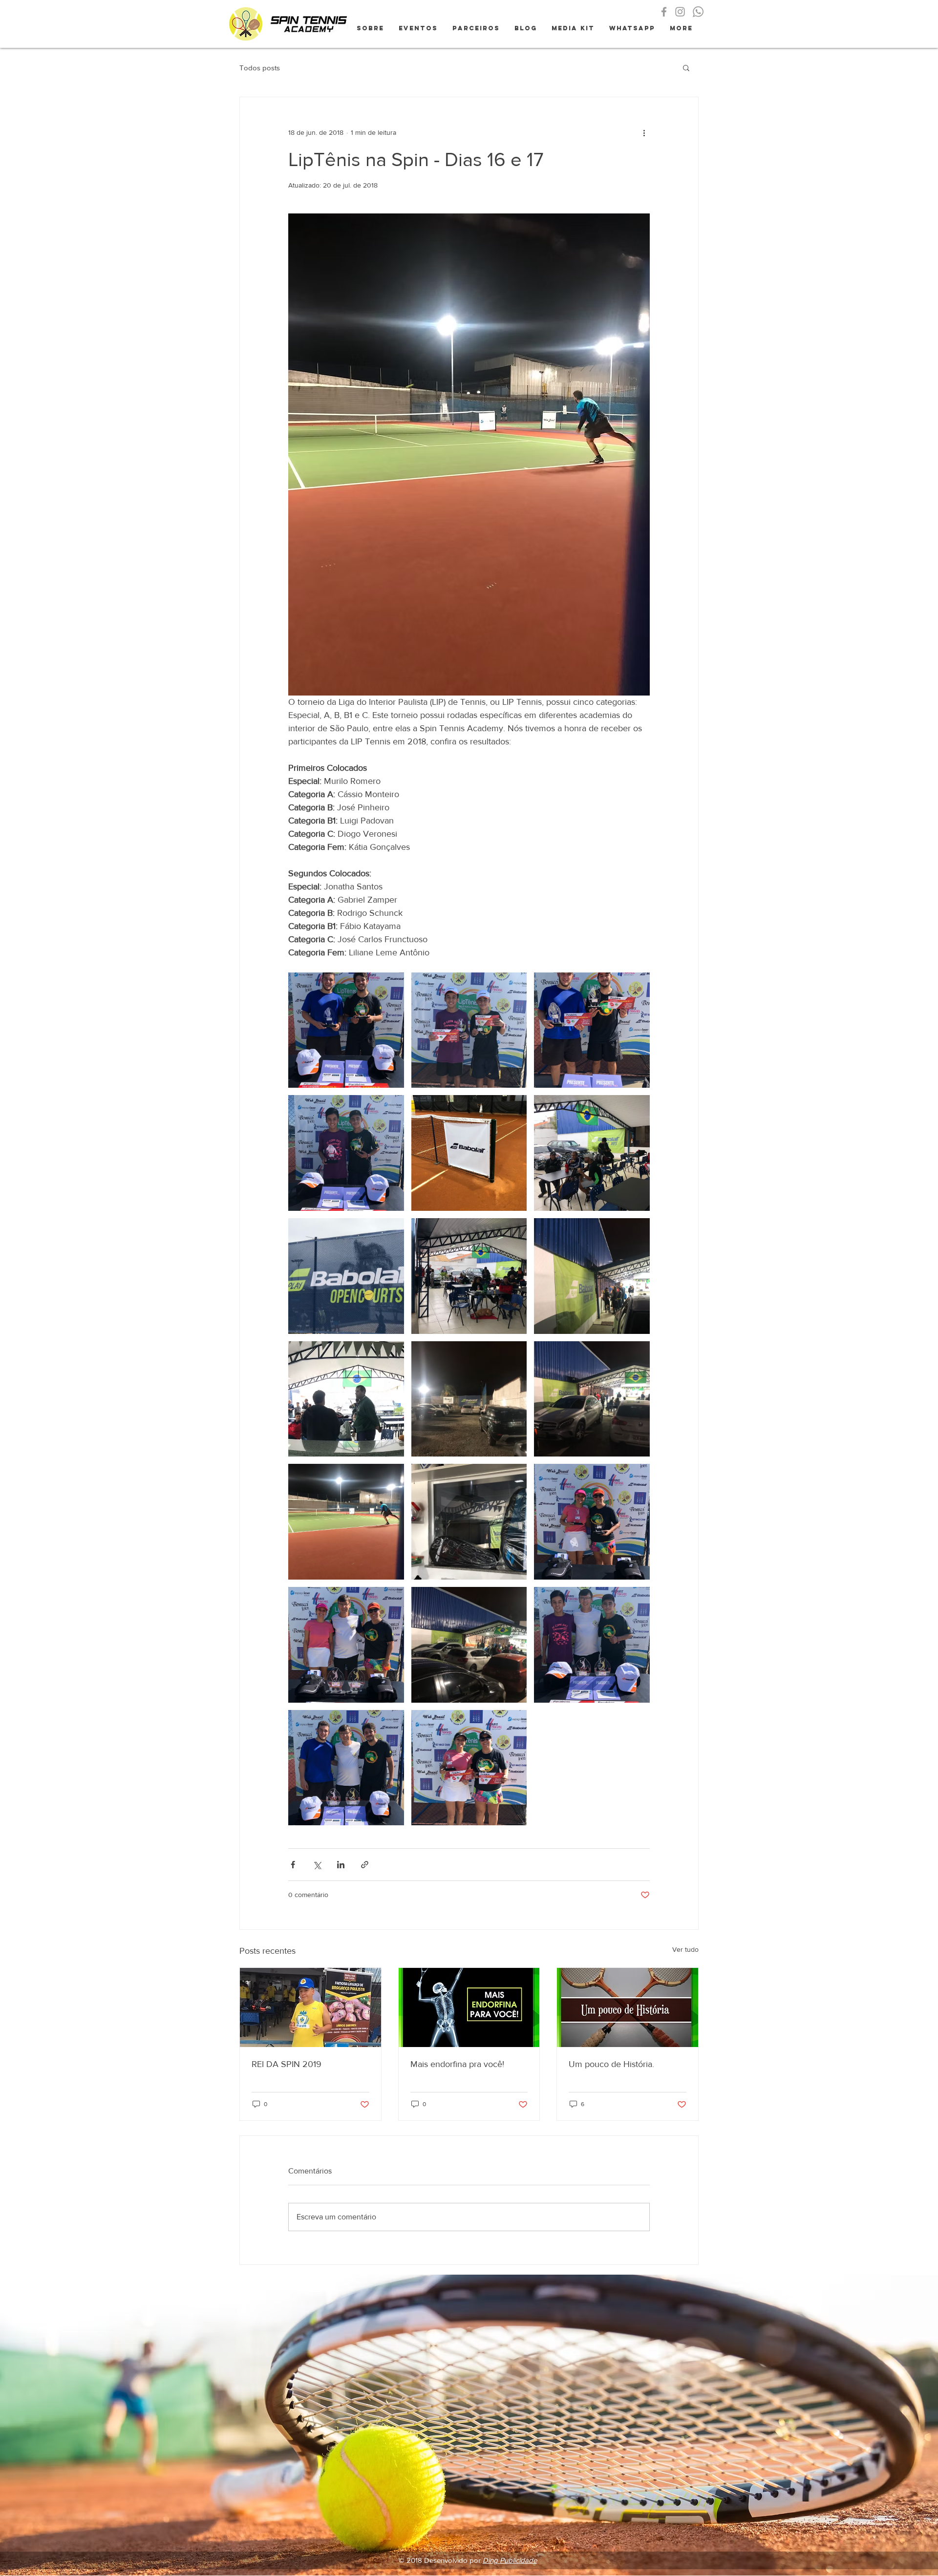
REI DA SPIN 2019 (287, 2064)
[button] (686, 67)
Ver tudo (685, 1949)
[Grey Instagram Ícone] (680, 12)
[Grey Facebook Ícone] (664, 12)
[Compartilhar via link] (365, 1865)
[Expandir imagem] (346, 1030)
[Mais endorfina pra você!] (469, 2007)
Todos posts (260, 68)
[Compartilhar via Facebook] (293, 1865)
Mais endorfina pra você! (457, 2064)
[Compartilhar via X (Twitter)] (317, 1865)
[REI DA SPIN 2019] (310, 2007)
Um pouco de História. (611, 2064)
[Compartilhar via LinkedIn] (341, 1865)
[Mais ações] (644, 132)
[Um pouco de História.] (628, 2007)
